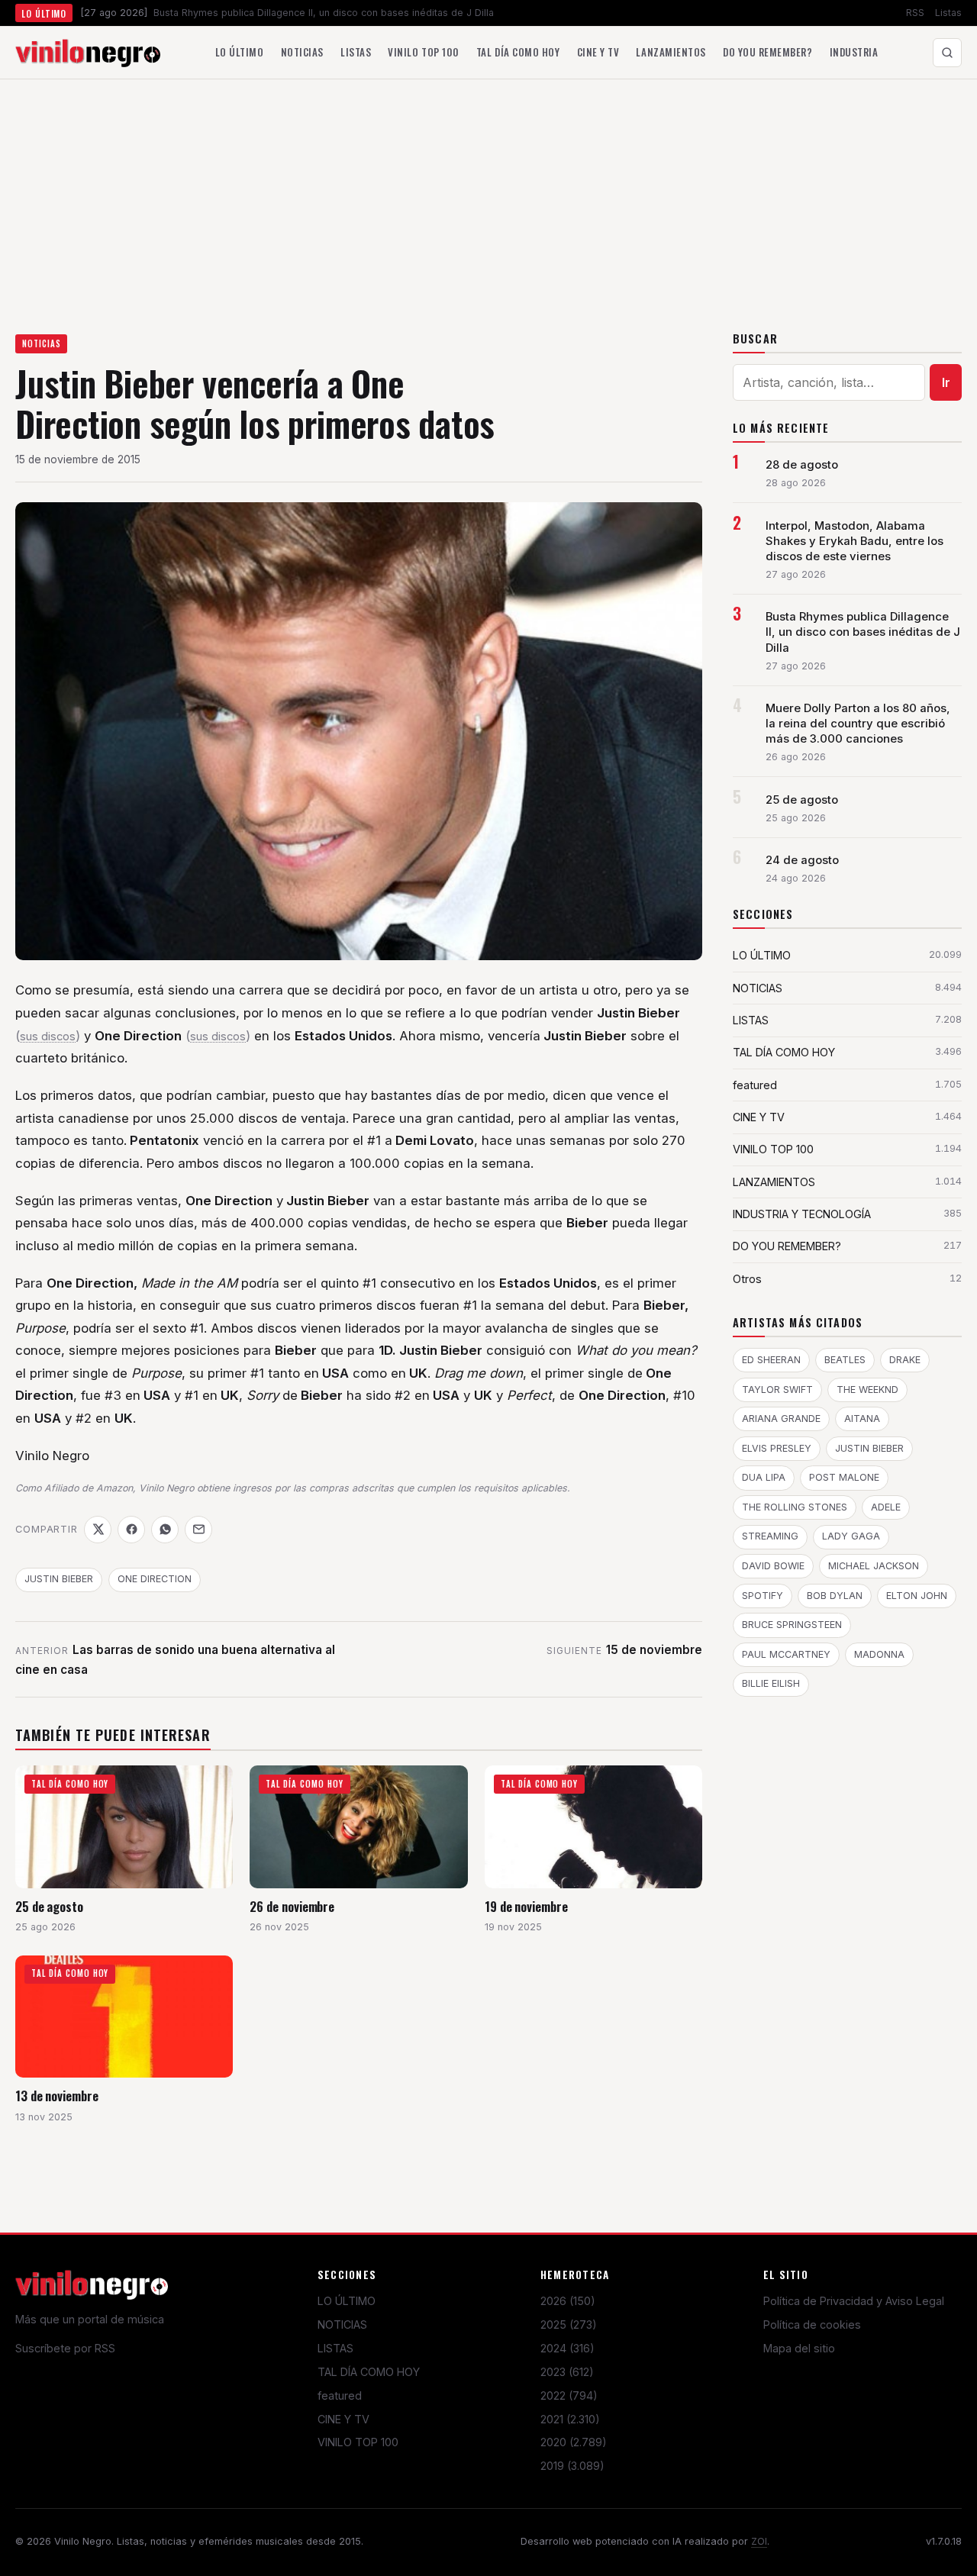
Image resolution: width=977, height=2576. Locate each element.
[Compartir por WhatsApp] (165, 1530)
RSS (915, 13)
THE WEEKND (867, 1390)
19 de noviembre (526, 1906)
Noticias (302, 52)
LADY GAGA (851, 1536)
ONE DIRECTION (155, 1579)
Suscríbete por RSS (65, 2348)
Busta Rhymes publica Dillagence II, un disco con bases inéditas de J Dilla (863, 632)
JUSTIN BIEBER (59, 1579)
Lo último (240, 52)
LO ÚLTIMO (347, 2301)
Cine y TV (598, 52)
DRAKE (905, 1360)
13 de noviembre (57, 2096)
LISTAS (335, 2348)
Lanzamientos (671, 52)
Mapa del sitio (799, 2348)
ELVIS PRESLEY (777, 1448)
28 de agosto (802, 465)
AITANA (862, 1419)
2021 (570, 2419)
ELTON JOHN (917, 1596)
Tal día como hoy (518, 52)
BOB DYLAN (835, 1596)
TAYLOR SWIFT (777, 1390)
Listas (948, 13)
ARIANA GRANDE (781, 1419)
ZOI (759, 2541)
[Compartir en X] (98, 1530)
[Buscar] (947, 53)
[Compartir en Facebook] (131, 1530)
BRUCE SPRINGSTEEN (792, 1625)
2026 (568, 2301)
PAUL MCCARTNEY (786, 1654)
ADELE (886, 1507)
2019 (572, 2466)
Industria (854, 52)
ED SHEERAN (771, 1360)
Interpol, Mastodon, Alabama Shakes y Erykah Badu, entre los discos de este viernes (854, 541)
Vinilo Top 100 (423, 52)
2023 (567, 2372)
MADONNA (879, 1654)
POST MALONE (844, 1477)
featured (340, 2395)
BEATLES (845, 1360)
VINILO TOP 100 (358, 2442)
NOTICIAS (42, 343)
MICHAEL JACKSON (874, 1566)
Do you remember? (767, 52)
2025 (569, 2325)
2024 (567, 2348)
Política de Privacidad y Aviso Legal (854, 2301)
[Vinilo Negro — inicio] (88, 53)
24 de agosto (802, 860)
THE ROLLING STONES (795, 1507)
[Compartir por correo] (198, 1530)
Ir (946, 382)
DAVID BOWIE (773, 1566)
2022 (569, 2395)
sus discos (48, 1037)
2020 (574, 2442)
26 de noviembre (292, 1906)
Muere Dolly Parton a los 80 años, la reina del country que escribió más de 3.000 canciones (858, 724)
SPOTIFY (763, 1596)
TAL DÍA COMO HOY (369, 2372)
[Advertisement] (488, 194)
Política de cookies (812, 2325)
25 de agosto (49, 1906)
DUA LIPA (764, 1477)
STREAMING (770, 1536)
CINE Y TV (343, 2419)
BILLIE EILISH (771, 1683)
